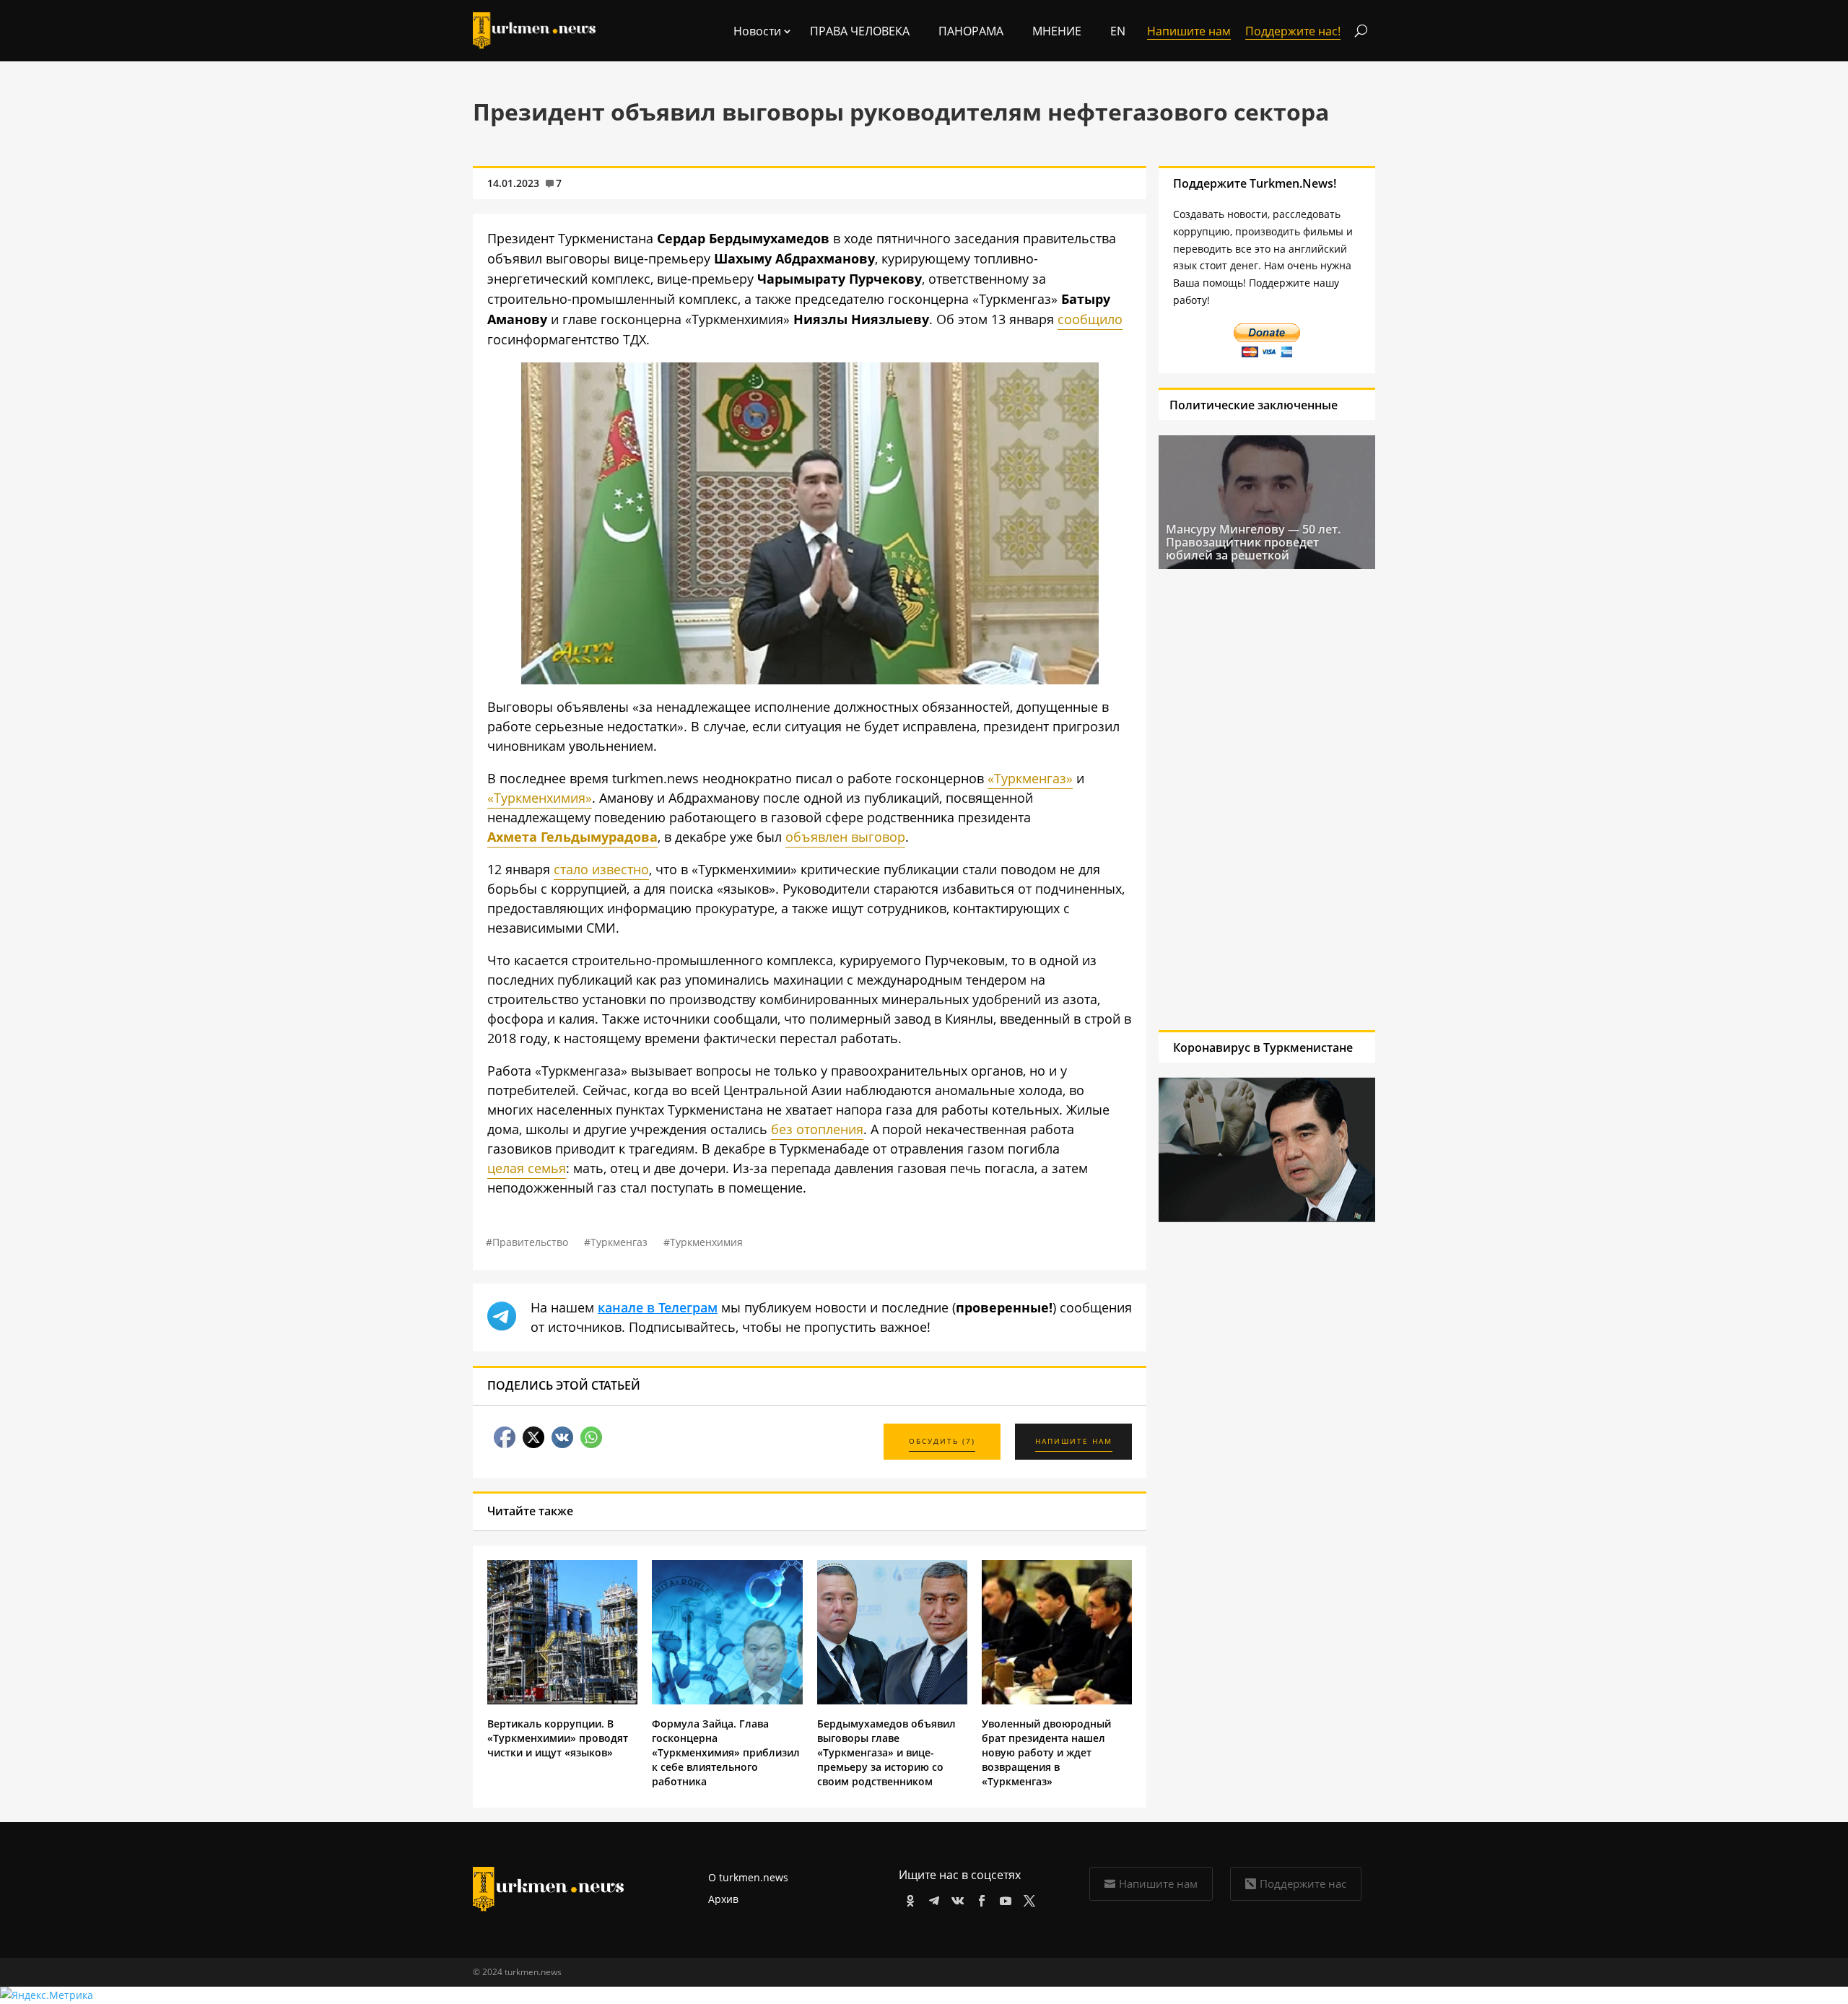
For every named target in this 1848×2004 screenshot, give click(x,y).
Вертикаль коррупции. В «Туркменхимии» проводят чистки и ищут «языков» (558, 1738)
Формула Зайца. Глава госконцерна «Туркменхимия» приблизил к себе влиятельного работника (726, 1752)
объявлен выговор (845, 837)
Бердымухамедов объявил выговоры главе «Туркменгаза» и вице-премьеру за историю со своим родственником (886, 1752)
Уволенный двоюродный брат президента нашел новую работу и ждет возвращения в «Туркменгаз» (1046, 1752)
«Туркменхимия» (540, 798)
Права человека (860, 31)
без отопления (817, 1129)
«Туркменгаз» (1030, 778)
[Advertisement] (1267, 799)
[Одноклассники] (908, 1898)
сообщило (1090, 319)
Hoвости (757, 31)
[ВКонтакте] (955, 1898)
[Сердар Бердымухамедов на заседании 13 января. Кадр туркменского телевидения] (810, 679)
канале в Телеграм (658, 1307)
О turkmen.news (748, 1877)
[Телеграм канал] (932, 1898)
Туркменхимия (706, 1242)
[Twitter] (1027, 1898)
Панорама (971, 31)
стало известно (601, 869)
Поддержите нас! (1293, 31)
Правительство (530, 1242)
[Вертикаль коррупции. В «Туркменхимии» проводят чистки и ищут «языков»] (562, 1700)
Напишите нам (1158, 1883)
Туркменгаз (619, 1242)
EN (1118, 31)
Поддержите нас (1303, 1883)
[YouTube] (1003, 1898)
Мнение (1057, 31)
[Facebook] (979, 1898)
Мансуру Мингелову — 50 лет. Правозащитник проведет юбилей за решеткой (1253, 542)
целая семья (527, 1168)
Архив (723, 1899)
